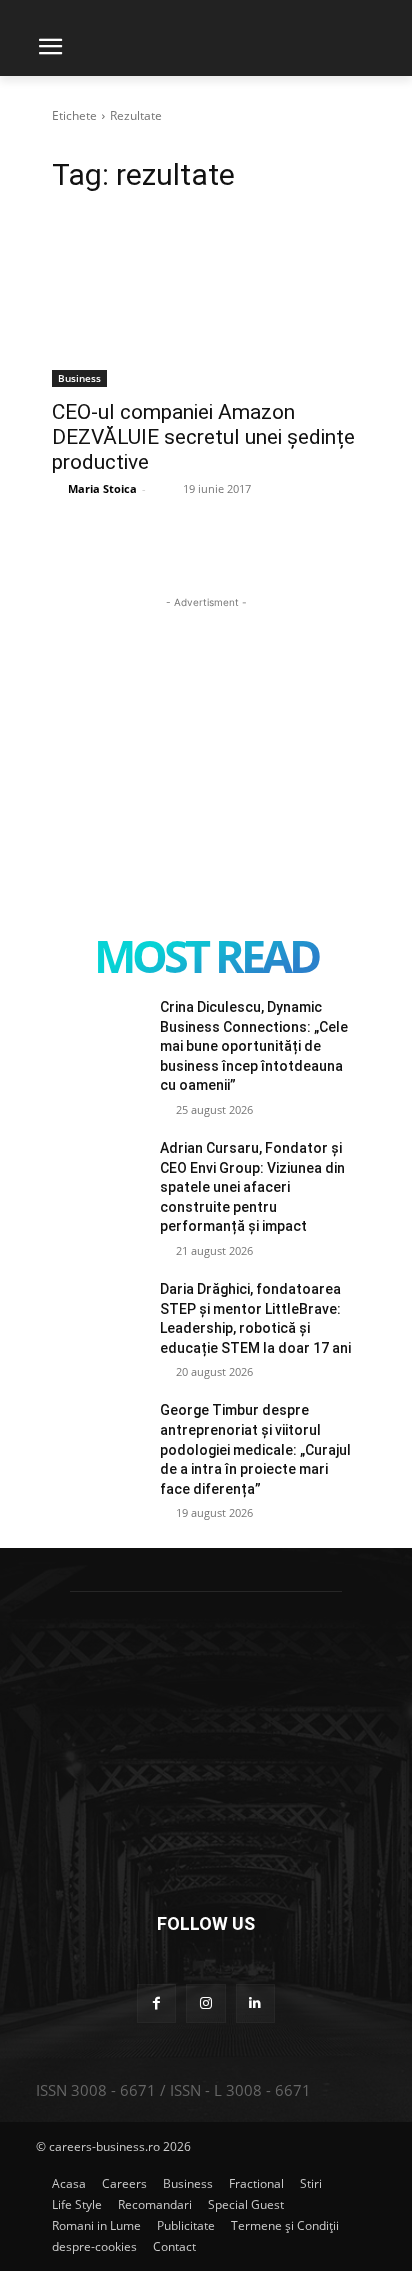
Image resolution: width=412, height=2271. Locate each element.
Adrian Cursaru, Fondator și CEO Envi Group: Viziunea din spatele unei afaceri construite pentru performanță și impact (252, 1187)
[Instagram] (205, 2003)
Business (79, 378)
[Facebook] (156, 2003)
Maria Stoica (102, 488)
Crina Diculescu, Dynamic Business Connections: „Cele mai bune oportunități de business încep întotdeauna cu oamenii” (254, 1046)
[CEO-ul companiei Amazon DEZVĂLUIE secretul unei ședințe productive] (206, 310)
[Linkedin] (255, 2003)
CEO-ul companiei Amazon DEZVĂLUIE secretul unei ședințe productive (203, 437)
